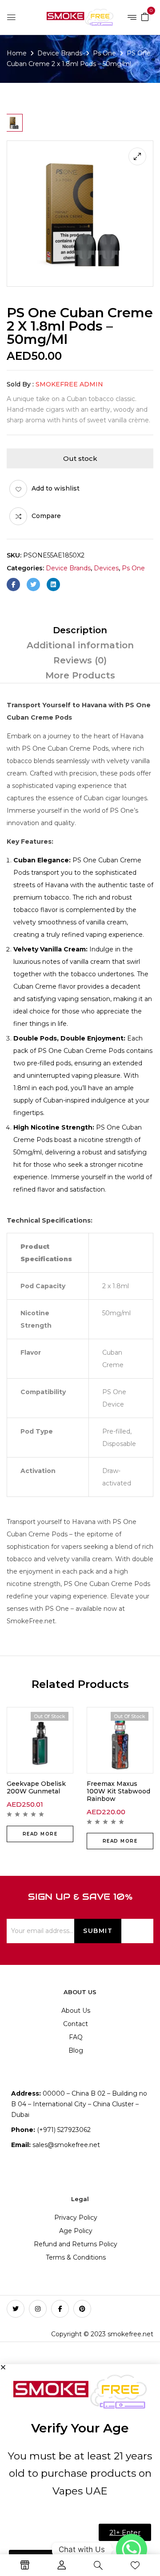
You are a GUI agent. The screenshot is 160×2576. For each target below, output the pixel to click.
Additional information (80, 645)
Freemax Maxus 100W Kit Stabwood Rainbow (118, 1791)
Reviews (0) (80, 660)
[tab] (80, 630)
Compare (46, 516)
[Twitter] (33, 585)
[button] (145, 16)
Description (80, 630)
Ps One (104, 53)
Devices (106, 568)
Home (17, 53)
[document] (80, 2470)
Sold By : (20, 384)
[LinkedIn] (53, 585)
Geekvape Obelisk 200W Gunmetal (36, 1787)
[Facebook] (13, 585)
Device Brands (60, 53)
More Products (80, 675)
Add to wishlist (56, 488)
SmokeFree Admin (69, 384)
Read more (40, 1834)
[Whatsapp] (132, 2549)
